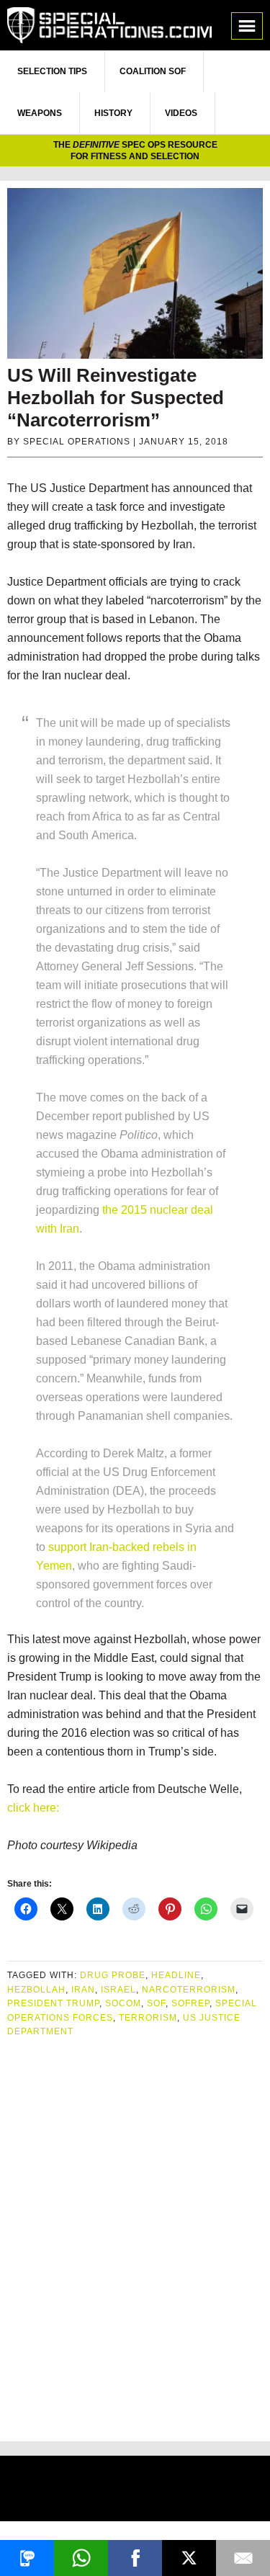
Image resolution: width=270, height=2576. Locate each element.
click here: (33, 1808)
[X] (189, 2558)
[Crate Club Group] (135, 2491)
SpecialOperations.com (109, 25)
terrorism (148, 2018)
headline (176, 1975)
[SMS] (27, 2558)
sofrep (190, 2003)
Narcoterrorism (189, 1990)
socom (123, 2003)
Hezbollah (36, 1990)
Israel (118, 1990)
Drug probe (113, 1975)
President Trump (53, 2003)
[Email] (243, 2558)
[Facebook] (135, 2558)
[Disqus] (135, 2234)
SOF (156, 2003)
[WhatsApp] (81, 2558)
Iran (83, 1990)
